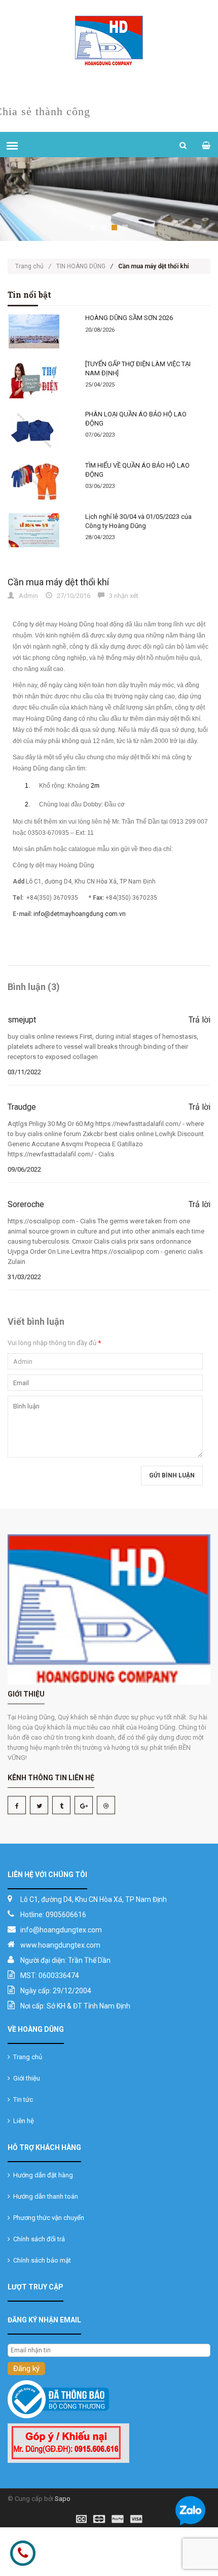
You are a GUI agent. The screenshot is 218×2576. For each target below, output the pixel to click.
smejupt (22, 1020)
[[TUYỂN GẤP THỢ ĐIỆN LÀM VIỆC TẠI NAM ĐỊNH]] (40, 380)
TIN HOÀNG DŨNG (81, 266)
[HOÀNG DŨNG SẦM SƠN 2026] (40, 331)
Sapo (63, 2499)
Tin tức (22, 2099)
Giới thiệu (25, 2078)
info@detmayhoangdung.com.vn (80, 914)
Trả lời (199, 1020)
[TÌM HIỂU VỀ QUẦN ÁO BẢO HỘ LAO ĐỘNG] (40, 482)
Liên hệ (22, 2121)
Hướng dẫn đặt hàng (42, 2175)
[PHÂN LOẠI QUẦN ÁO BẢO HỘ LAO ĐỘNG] (40, 430)
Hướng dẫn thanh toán (44, 2196)
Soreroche (26, 1204)
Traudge (22, 1107)
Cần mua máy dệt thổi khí (58, 582)
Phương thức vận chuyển (47, 2218)
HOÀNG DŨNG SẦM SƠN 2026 (129, 318)
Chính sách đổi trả (38, 2239)
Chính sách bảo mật (41, 2260)
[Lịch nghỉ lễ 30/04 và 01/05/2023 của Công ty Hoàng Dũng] (40, 530)
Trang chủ (33, 266)
